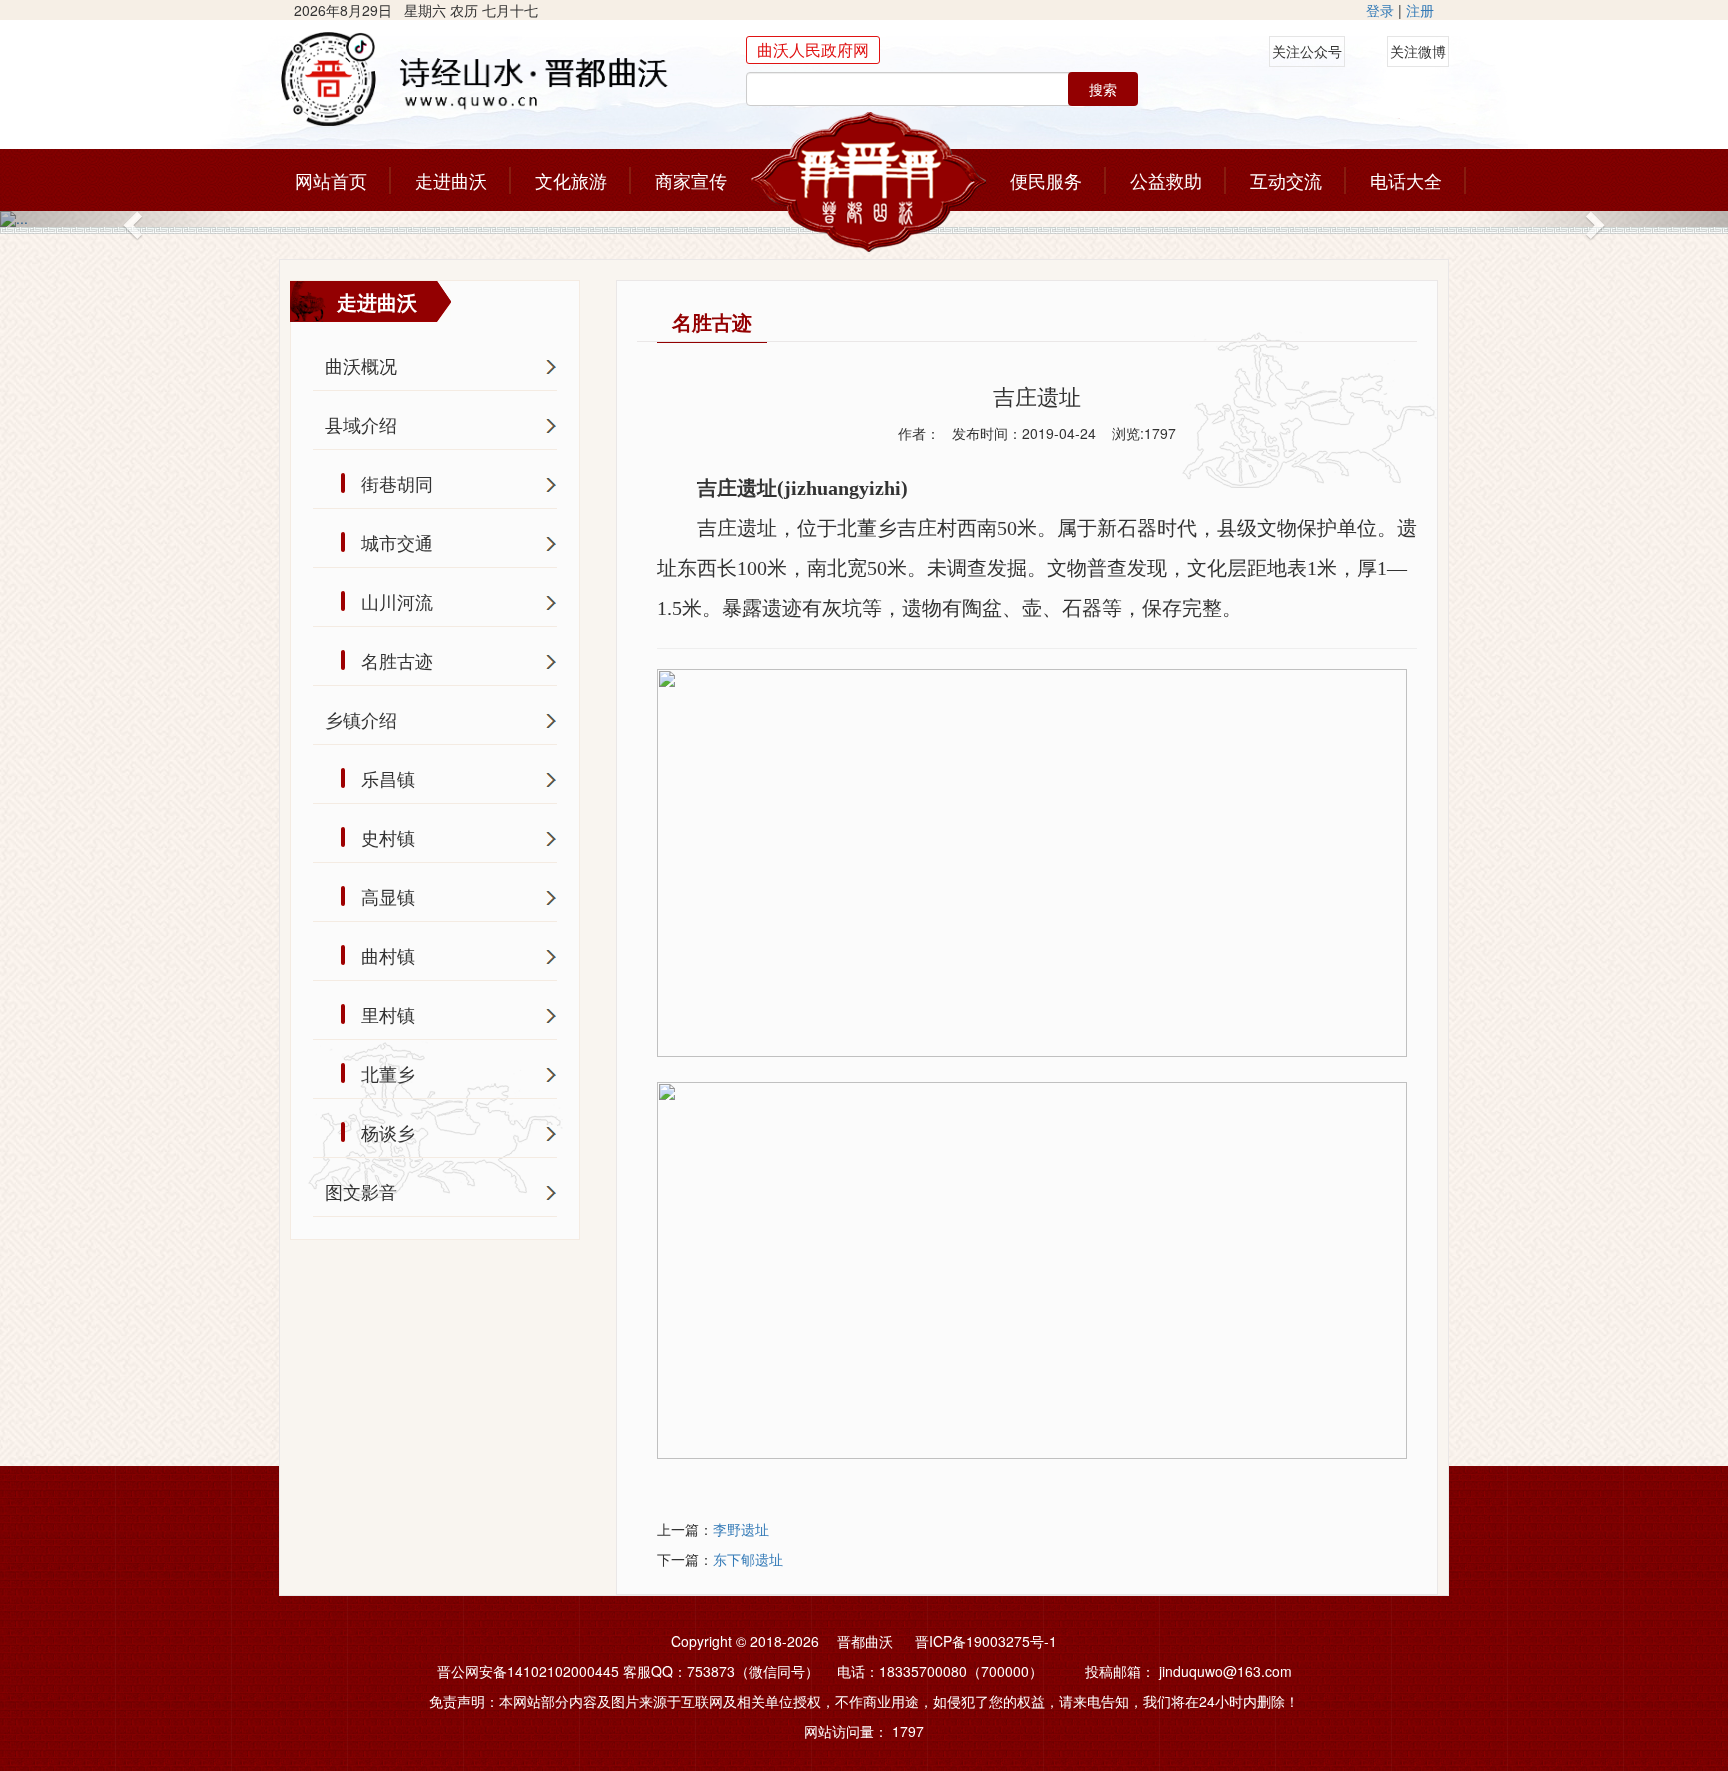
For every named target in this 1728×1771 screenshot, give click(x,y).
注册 (1420, 10)
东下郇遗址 (748, 1559)
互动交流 (1286, 180)
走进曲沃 (451, 180)
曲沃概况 (361, 365)
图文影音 (361, 1191)
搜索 (1103, 89)
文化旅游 (571, 180)
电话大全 (1406, 180)
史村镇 (388, 837)
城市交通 (397, 542)
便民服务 (1046, 180)
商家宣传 (691, 180)
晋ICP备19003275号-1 (986, 1641)
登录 (1380, 10)
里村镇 (388, 1014)
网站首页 (331, 180)
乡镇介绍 (361, 719)
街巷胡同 (397, 483)
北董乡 (388, 1073)
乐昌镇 (388, 778)
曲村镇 (388, 955)
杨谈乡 (388, 1132)
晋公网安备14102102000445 (528, 1671)
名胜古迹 (397, 660)
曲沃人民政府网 (813, 49)
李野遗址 (741, 1529)
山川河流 (397, 601)
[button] (129, 219)
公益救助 (1166, 180)
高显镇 (388, 896)
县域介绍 (361, 424)
